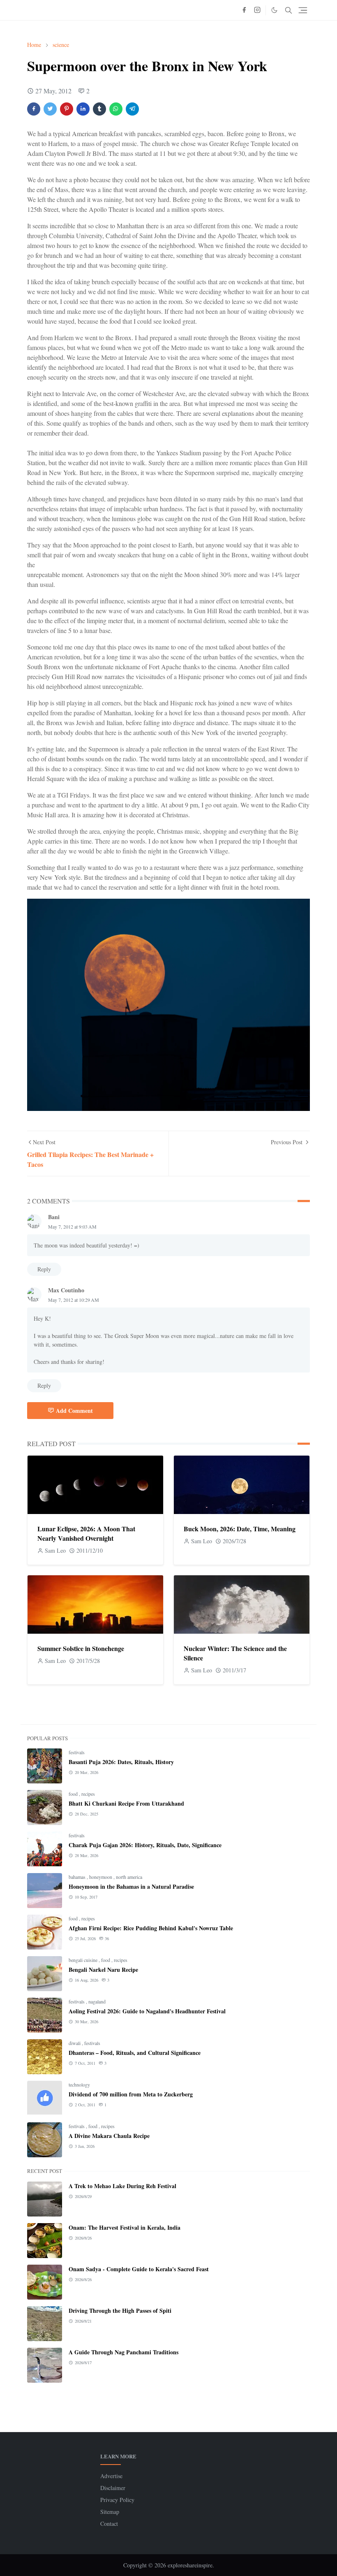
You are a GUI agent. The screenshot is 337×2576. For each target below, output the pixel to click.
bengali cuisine (84, 1960)
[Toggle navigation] (303, 10)
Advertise (111, 2476)
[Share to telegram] (132, 109)
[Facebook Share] (34, 109)
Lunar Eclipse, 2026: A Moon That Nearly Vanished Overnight (86, 1533)
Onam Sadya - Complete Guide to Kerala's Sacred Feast (139, 2269)
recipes (88, 1794)
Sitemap (110, 2512)
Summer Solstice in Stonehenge (81, 1648)
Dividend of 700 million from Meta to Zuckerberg (131, 2094)
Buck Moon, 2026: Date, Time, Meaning (240, 1529)
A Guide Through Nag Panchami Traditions (123, 2352)
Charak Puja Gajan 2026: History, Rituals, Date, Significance (145, 1845)
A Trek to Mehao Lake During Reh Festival (122, 2186)
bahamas (78, 1877)
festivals (77, 1752)
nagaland (97, 2001)
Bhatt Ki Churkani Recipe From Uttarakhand (126, 1803)
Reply (44, 1269)
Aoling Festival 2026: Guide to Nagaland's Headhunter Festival (147, 2011)
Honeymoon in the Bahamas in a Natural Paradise (131, 1886)
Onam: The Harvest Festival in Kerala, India (125, 2227)
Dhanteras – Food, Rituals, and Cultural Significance (135, 2053)
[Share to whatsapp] (116, 109)
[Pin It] (67, 109)
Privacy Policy (117, 2500)
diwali (75, 2043)
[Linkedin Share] (83, 109)
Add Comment (74, 1411)
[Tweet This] (50, 109)
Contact (109, 2524)
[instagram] (257, 10)
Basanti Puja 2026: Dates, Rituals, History (121, 1762)
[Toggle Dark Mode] (274, 10)
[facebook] (244, 10)
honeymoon (101, 1877)
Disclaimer (113, 2488)
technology (79, 2084)
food (74, 1794)
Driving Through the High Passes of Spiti (120, 2311)
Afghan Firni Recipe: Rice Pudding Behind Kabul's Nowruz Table (151, 1928)
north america (129, 1877)
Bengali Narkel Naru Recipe (103, 1970)
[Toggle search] (289, 10)
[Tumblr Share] (99, 109)
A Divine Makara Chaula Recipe (109, 2136)
